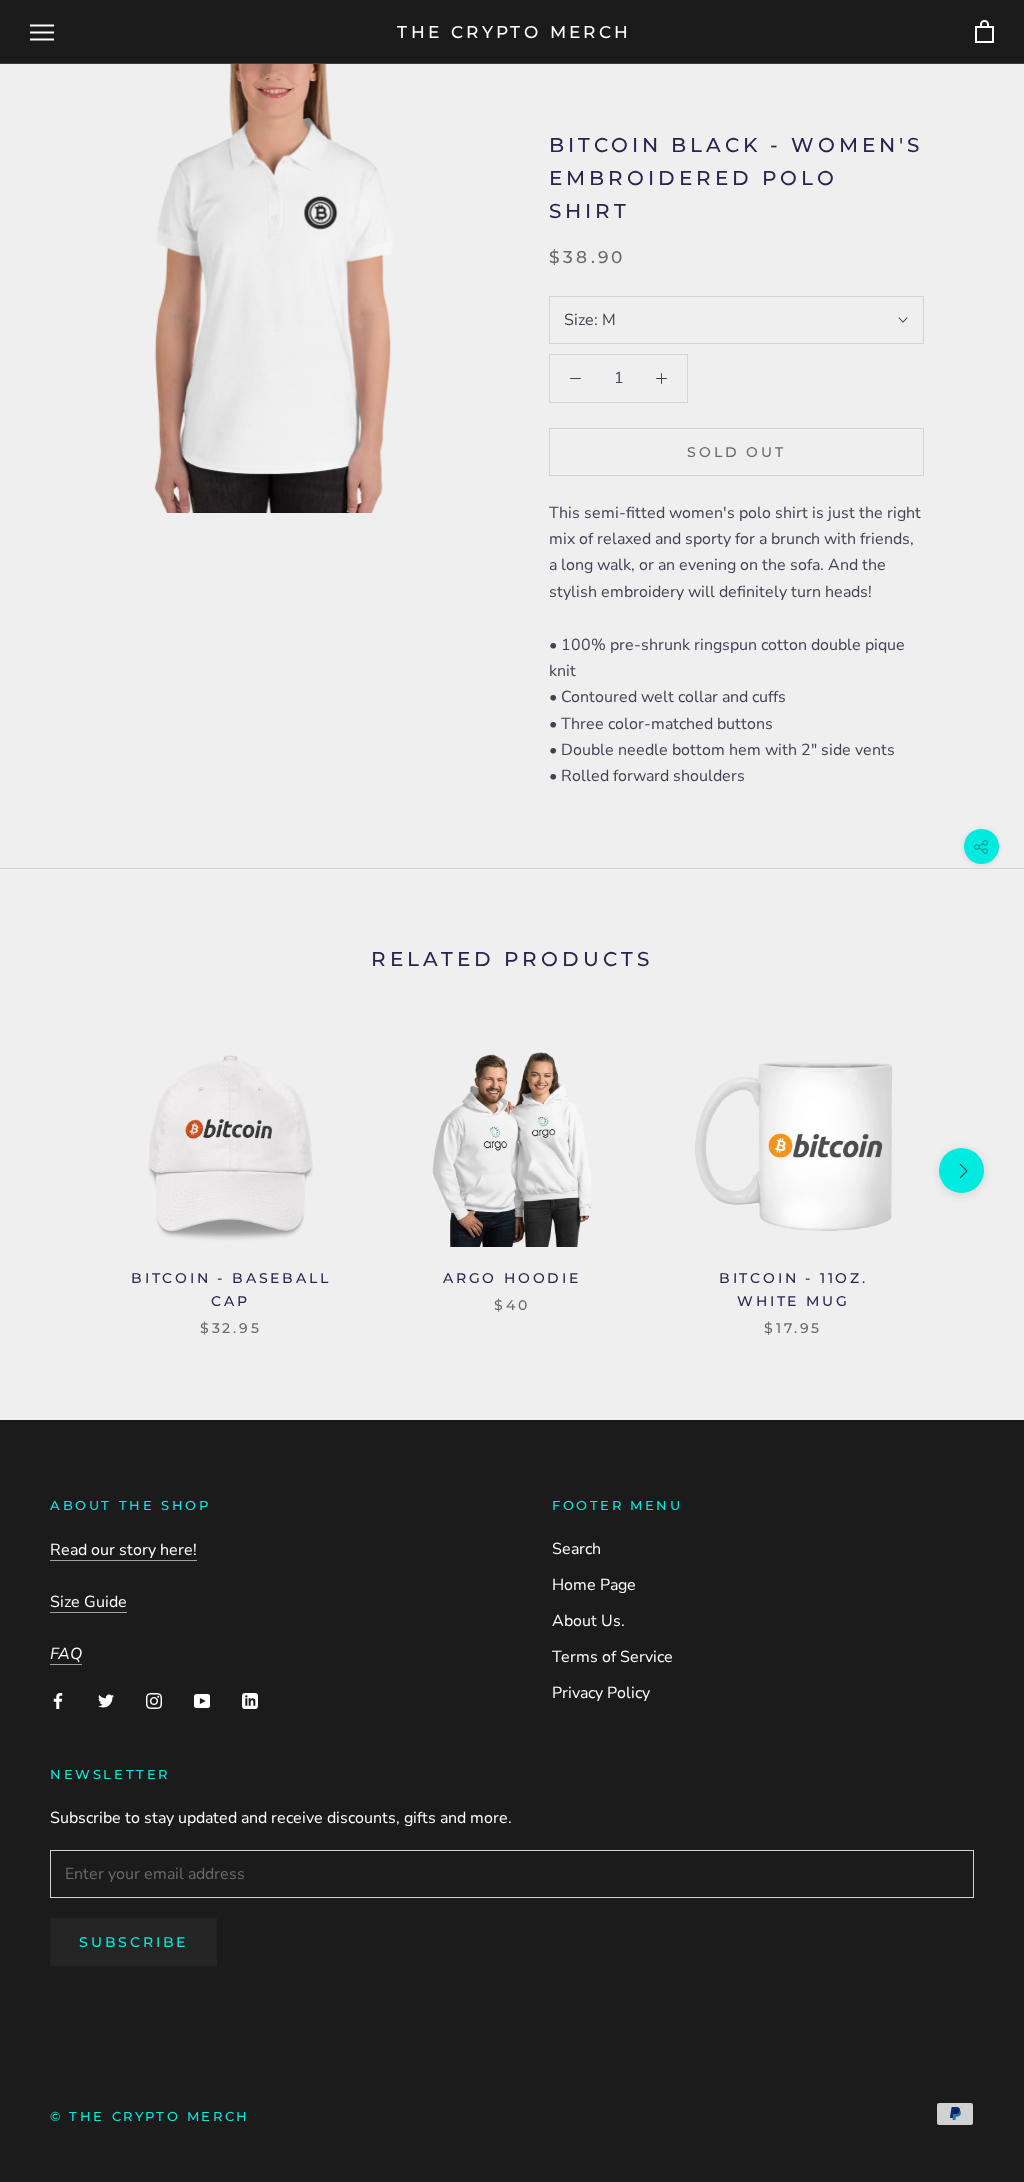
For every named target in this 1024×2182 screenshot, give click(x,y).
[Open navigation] (42, 32)
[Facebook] (58, 1700)
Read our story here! (123, 1550)
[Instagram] (154, 1700)
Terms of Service (612, 1657)
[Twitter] (106, 1700)
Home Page (594, 1585)
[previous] (62, 1170)
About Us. (588, 1621)
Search (576, 1549)
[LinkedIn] (250, 1700)
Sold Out (736, 452)
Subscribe (133, 1942)
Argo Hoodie (512, 1278)
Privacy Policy (601, 1693)
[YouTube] (202, 1700)
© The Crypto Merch (150, 2116)
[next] (961, 1170)
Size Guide (88, 1602)
